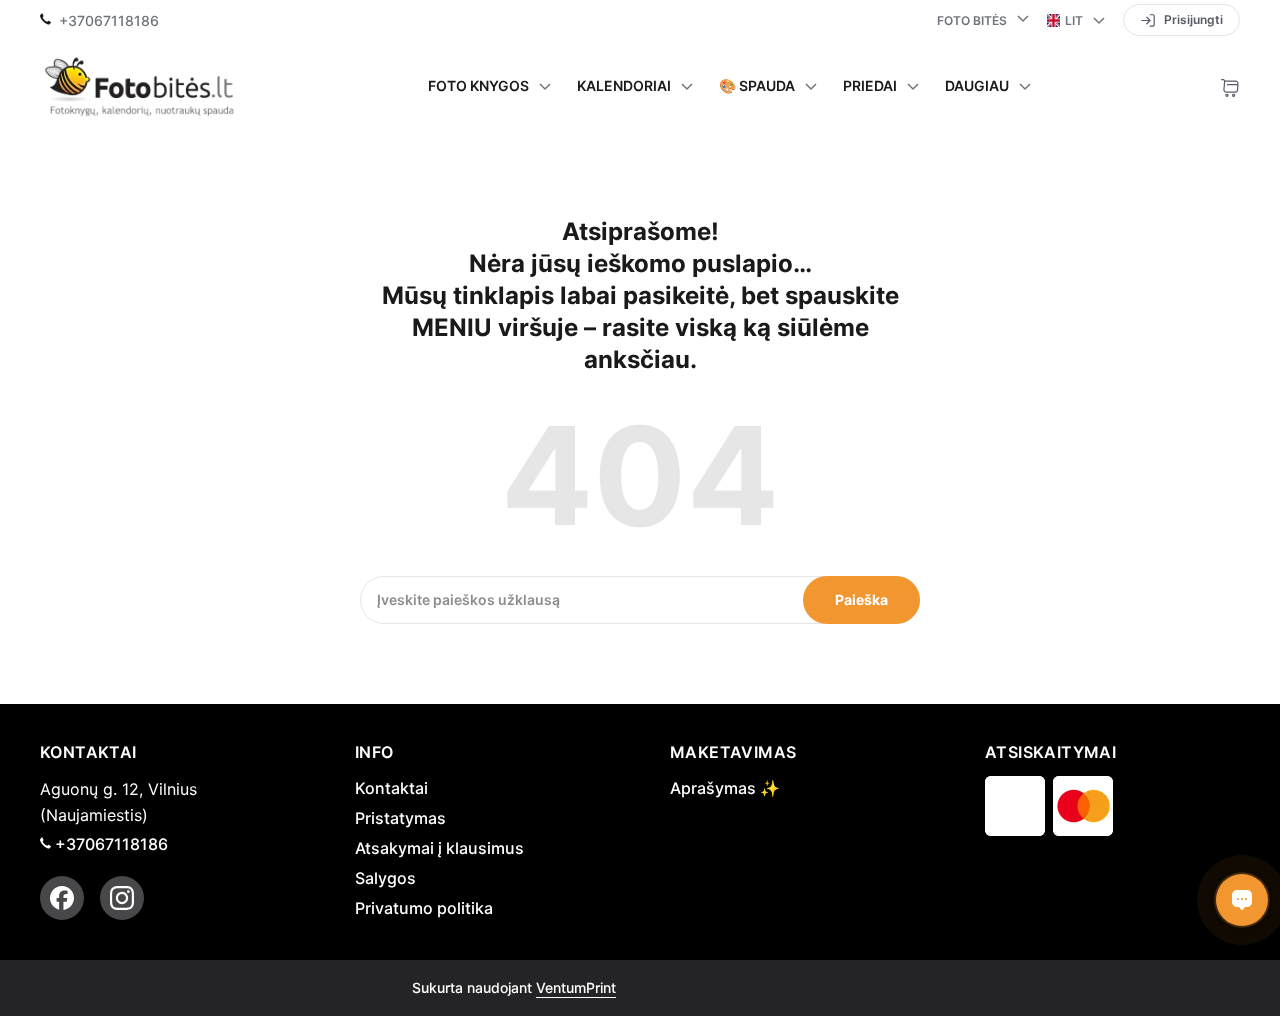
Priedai (870, 86)
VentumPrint (576, 987)
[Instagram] (122, 898)
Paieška (861, 599)
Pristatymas (400, 818)
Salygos (385, 878)
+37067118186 (109, 21)
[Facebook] (62, 898)
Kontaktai (391, 788)
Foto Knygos (478, 86)
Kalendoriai (624, 86)
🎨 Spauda (757, 86)
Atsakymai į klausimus (439, 848)
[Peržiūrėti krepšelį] (1230, 86)
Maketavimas (733, 752)
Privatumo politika (424, 908)
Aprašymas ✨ (725, 788)
